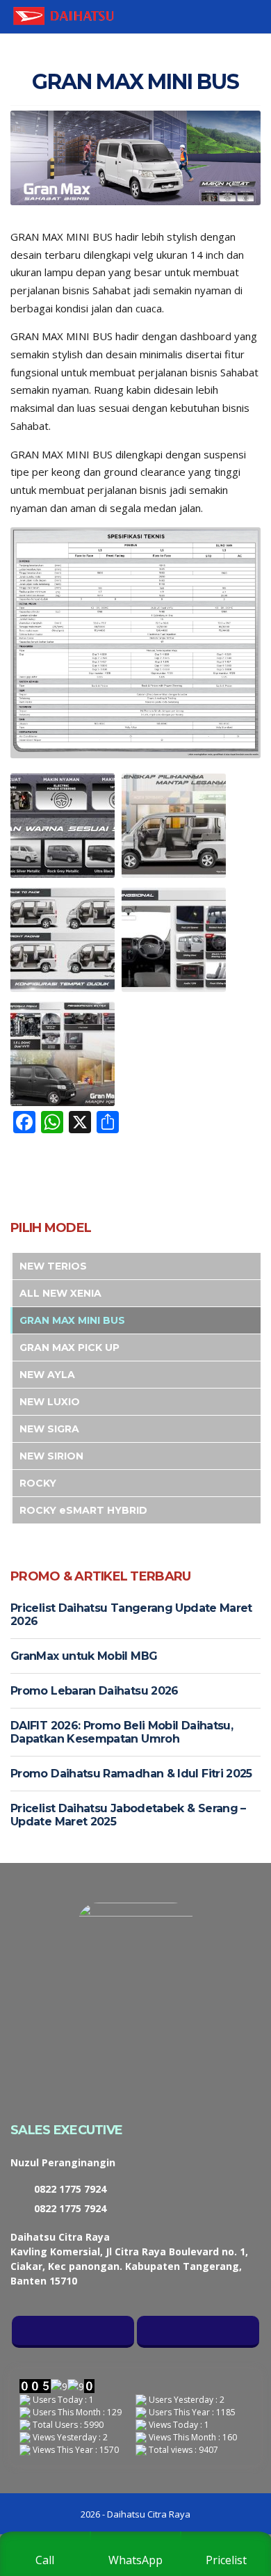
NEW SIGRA (49, 1429)
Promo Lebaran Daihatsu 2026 (95, 1691)
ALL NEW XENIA (60, 1293)
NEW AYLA (47, 1375)
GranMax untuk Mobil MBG (84, 1656)
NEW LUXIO (50, 1402)
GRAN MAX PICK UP (69, 1347)
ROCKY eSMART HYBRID (83, 1510)
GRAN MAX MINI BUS (72, 1320)
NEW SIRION (51, 1456)
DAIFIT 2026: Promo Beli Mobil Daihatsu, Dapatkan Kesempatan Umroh (122, 1732)
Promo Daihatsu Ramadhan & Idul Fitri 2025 (131, 1774)
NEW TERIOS (53, 1266)
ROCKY (38, 1483)
